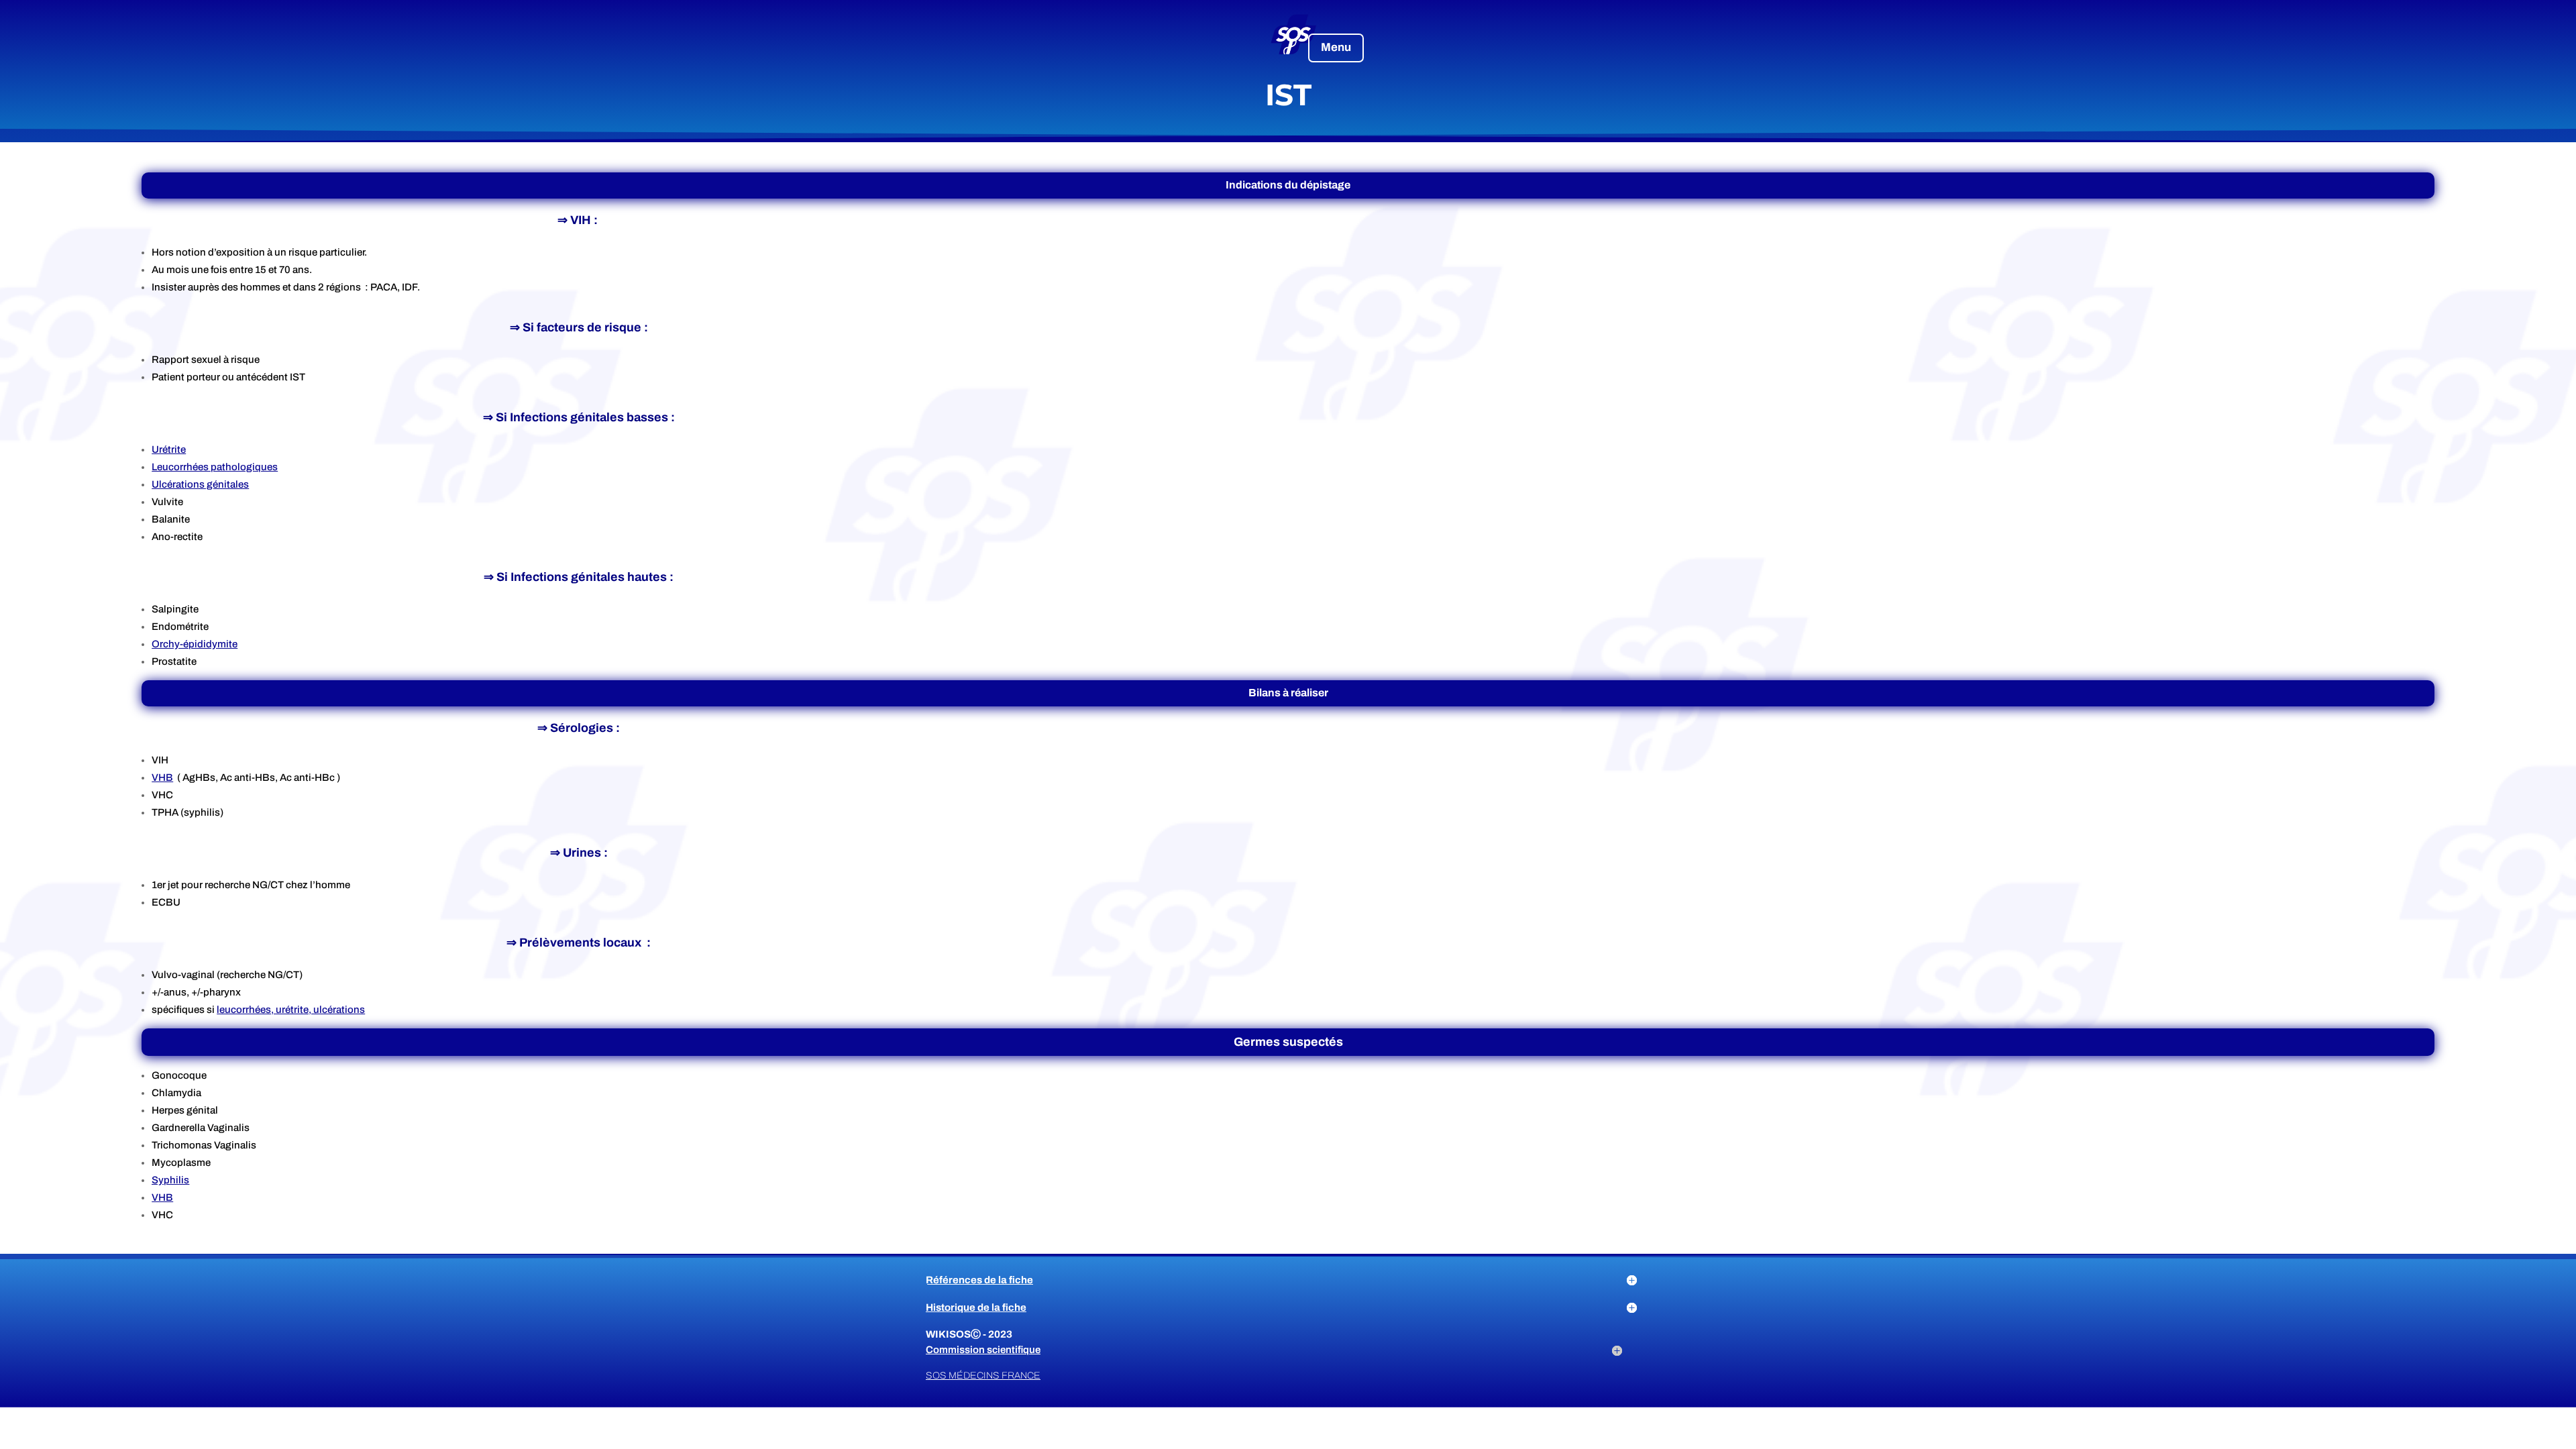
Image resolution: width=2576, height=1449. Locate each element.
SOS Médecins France (983, 1376)
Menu (1336, 47)
